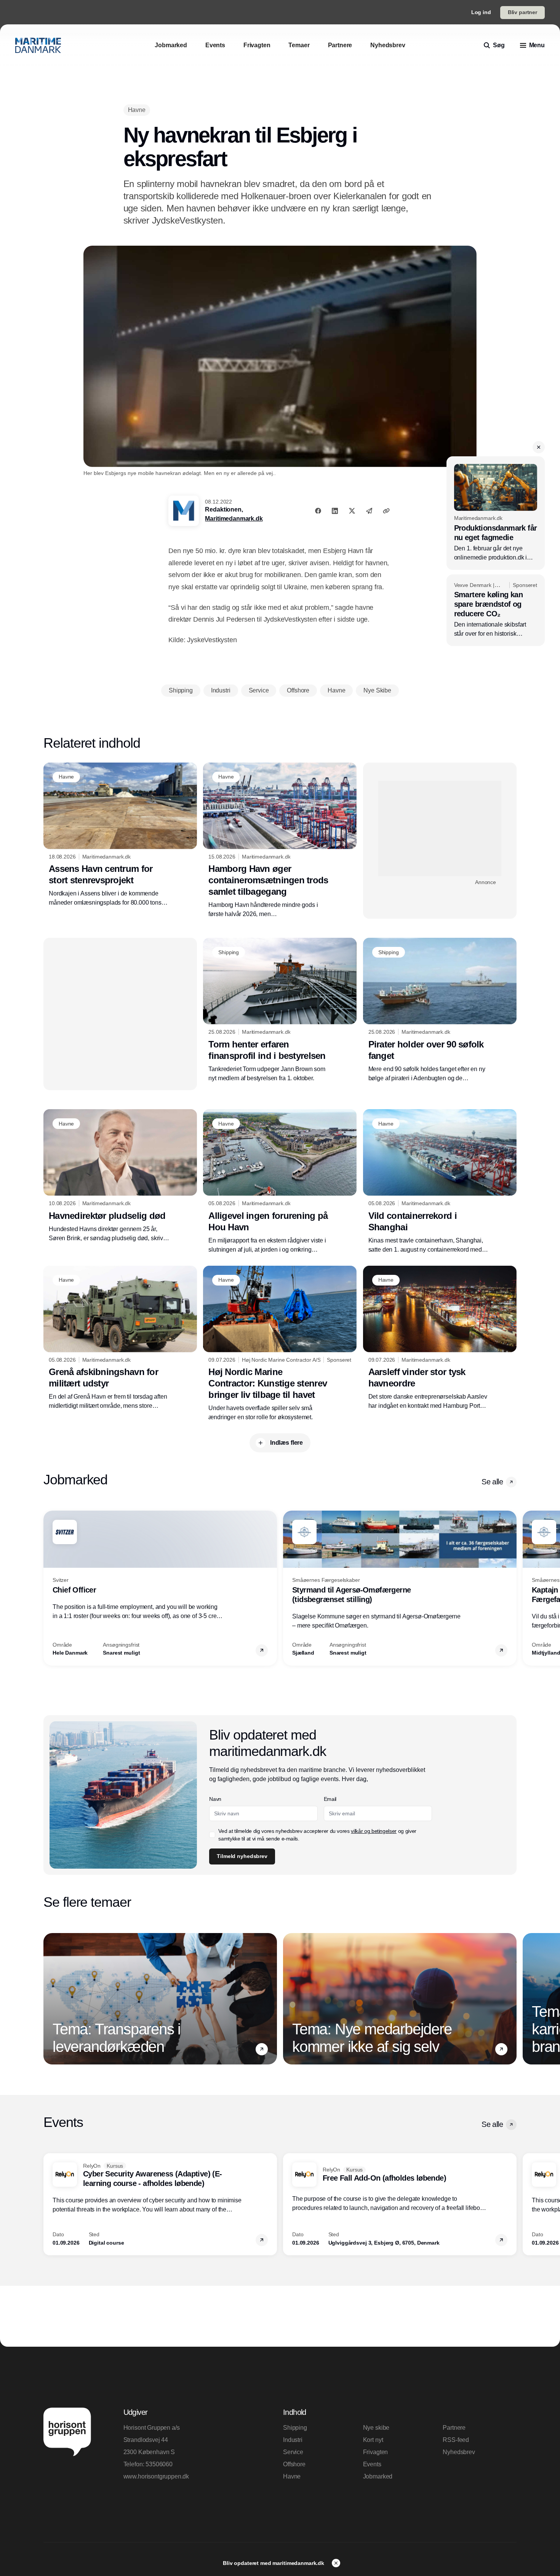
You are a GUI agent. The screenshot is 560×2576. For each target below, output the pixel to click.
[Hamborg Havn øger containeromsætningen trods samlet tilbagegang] (280, 841)
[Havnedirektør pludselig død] (120, 1176)
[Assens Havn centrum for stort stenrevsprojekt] (120, 835)
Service (293, 2452)
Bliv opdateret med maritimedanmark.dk (274, 2563)
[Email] (369, 511)
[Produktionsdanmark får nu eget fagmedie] (496, 513)
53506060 (159, 2464)
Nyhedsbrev (459, 2452)
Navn (215, 1799)
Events (372, 2464)
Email (330, 1799)
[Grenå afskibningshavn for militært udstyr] (120, 1338)
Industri (293, 2440)
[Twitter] (352, 511)
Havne (292, 2476)
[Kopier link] (386, 511)
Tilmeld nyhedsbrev (242, 1856)
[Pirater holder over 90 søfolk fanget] (440, 1010)
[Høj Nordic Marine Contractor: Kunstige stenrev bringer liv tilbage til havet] (280, 1344)
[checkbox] (212, 1835)
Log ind (481, 12)
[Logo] (38, 45)
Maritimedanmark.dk (234, 519)
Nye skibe (376, 2428)
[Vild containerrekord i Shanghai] (440, 1182)
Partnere (454, 2428)
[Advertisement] (440, 828)
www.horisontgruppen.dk (156, 2476)
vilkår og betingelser (374, 1831)
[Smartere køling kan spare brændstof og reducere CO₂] (496, 610)
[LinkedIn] (335, 511)
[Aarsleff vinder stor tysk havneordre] (440, 1338)
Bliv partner (522, 12)
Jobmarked (378, 2476)
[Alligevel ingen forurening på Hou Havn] (280, 1182)
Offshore (294, 2464)
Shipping (295, 2428)
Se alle (492, 1482)
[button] (539, 447)
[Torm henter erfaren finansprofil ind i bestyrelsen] (280, 1010)
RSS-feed (456, 2440)
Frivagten (376, 2452)
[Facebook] (318, 511)
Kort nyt (373, 2440)
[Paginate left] (50, 1588)
